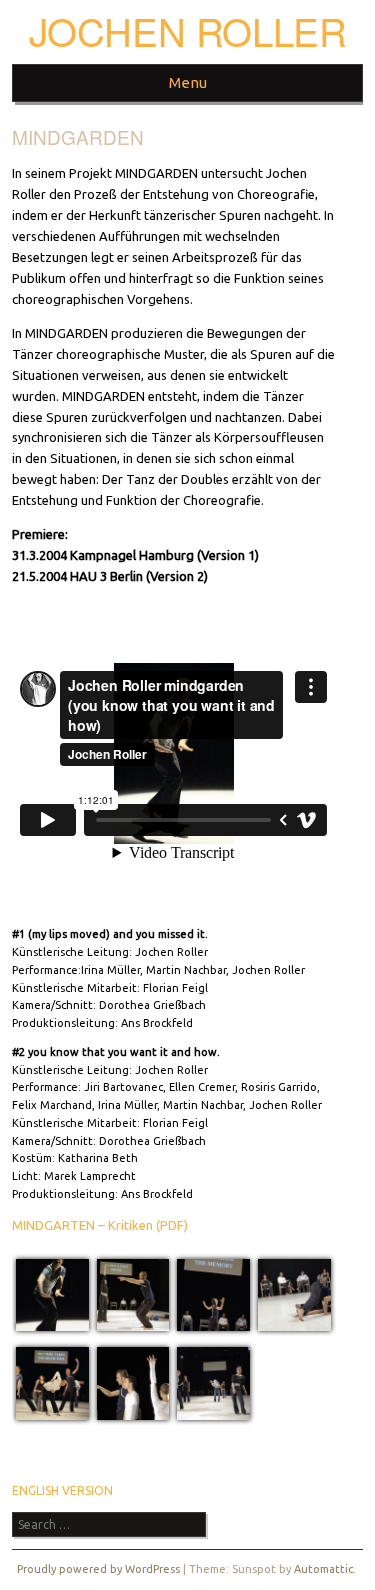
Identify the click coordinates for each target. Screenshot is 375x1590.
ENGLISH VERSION (62, 1490)
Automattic (323, 1569)
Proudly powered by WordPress (98, 1569)
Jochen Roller (188, 30)
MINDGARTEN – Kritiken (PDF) (100, 1225)
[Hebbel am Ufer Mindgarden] (52, 1326)
